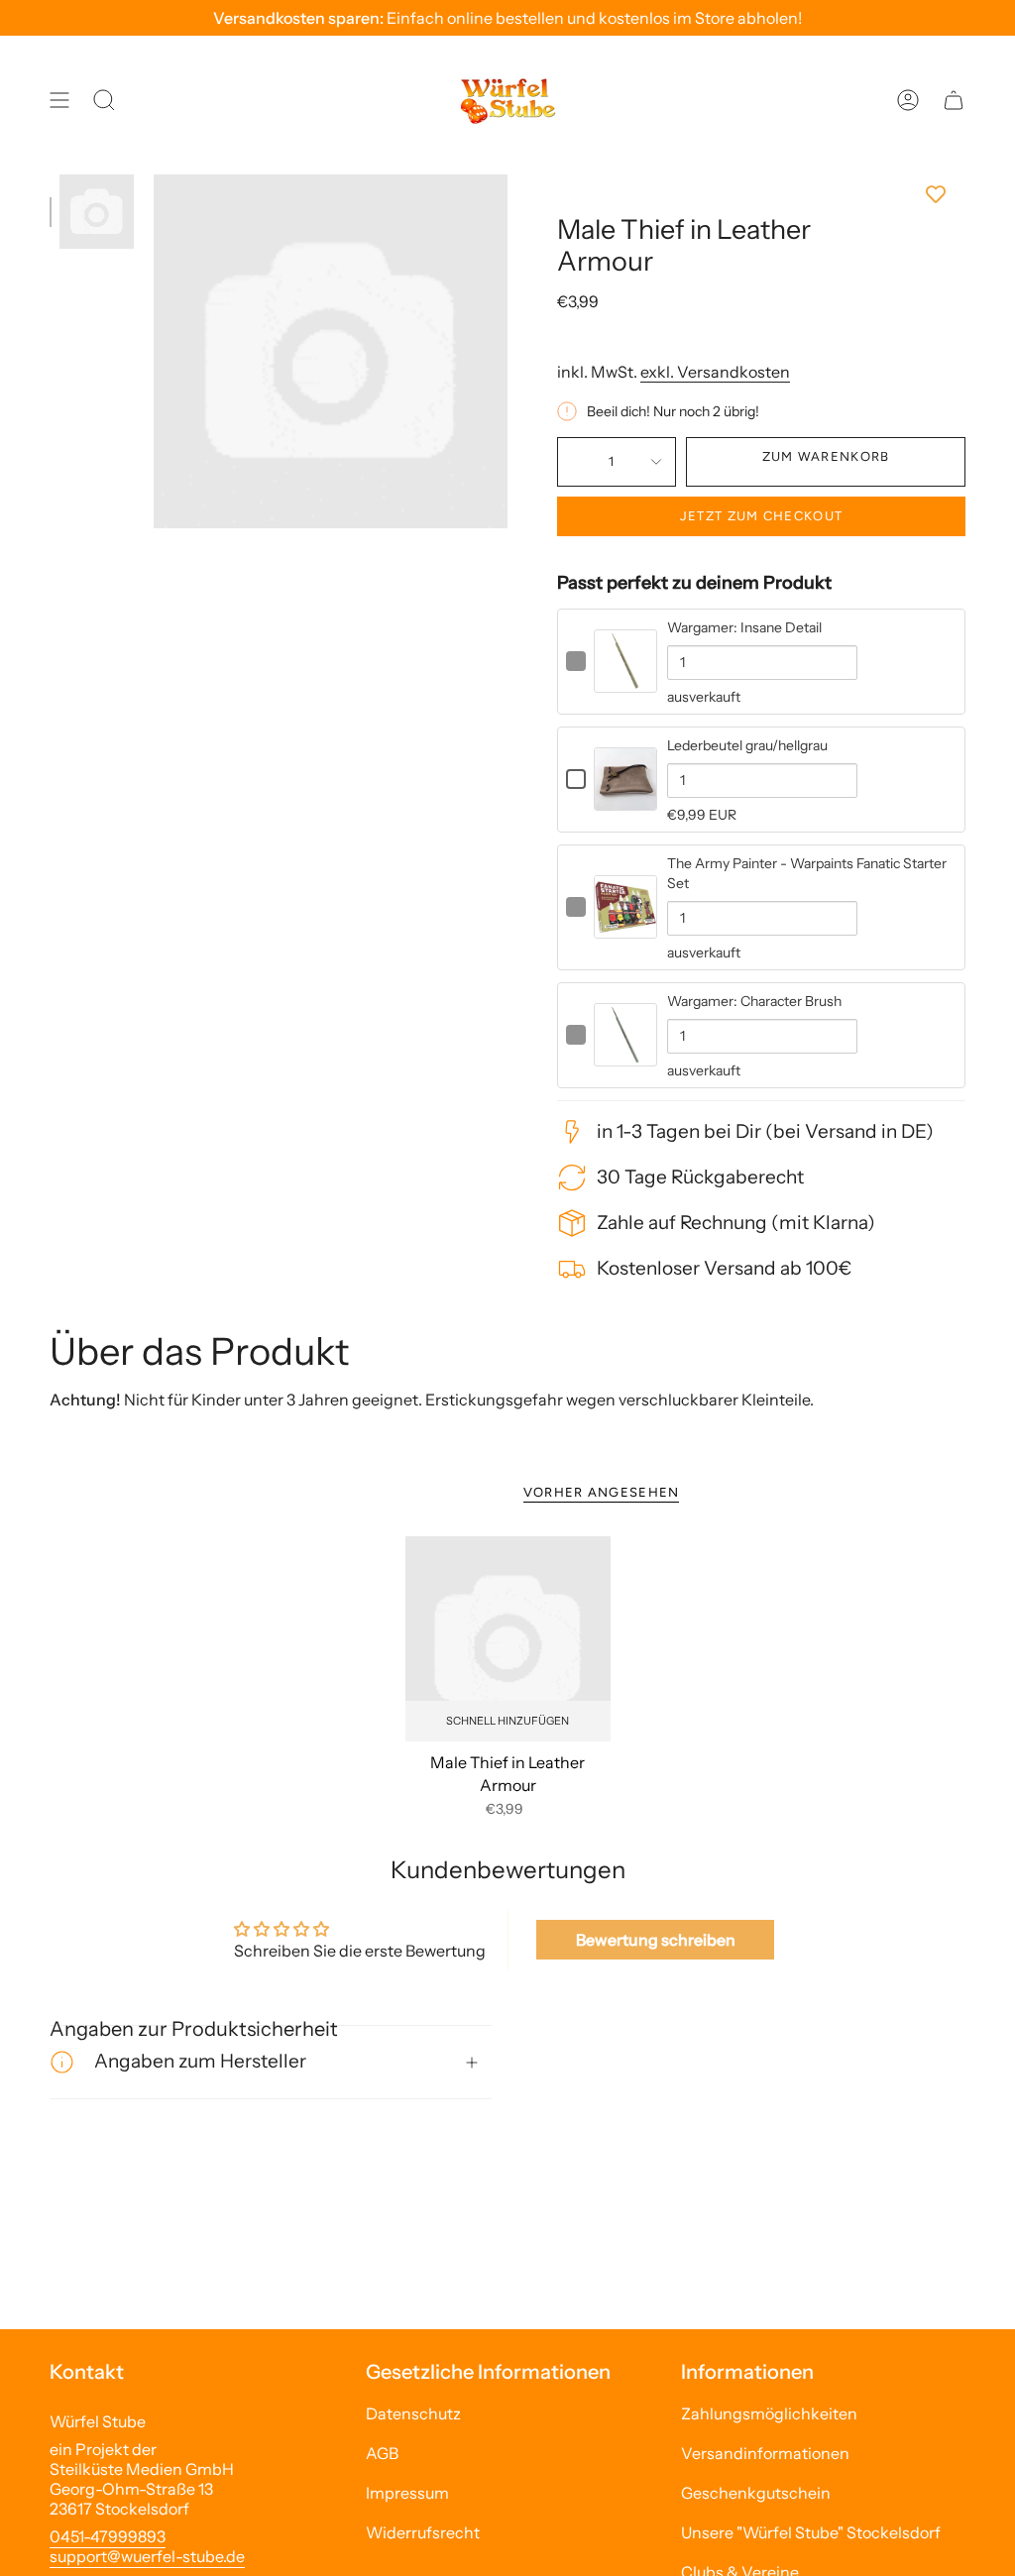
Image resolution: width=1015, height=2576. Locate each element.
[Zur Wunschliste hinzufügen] (761, 194)
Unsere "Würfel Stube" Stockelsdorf (811, 2532)
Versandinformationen (765, 2453)
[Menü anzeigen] (59, 100)
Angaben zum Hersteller (200, 2061)
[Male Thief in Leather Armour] (508, 1639)
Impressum (407, 2493)
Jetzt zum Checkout (761, 516)
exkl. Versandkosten (715, 372)
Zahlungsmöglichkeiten (769, 2413)
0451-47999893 (108, 2536)
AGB (382, 2453)
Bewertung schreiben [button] (656, 1940)
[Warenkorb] (954, 100)
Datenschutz (413, 2413)
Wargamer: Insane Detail (744, 627)
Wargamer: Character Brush (754, 1001)
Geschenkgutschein (756, 2493)
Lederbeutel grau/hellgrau (747, 745)
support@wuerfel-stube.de (147, 2556)
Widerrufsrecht (423, 2532)
